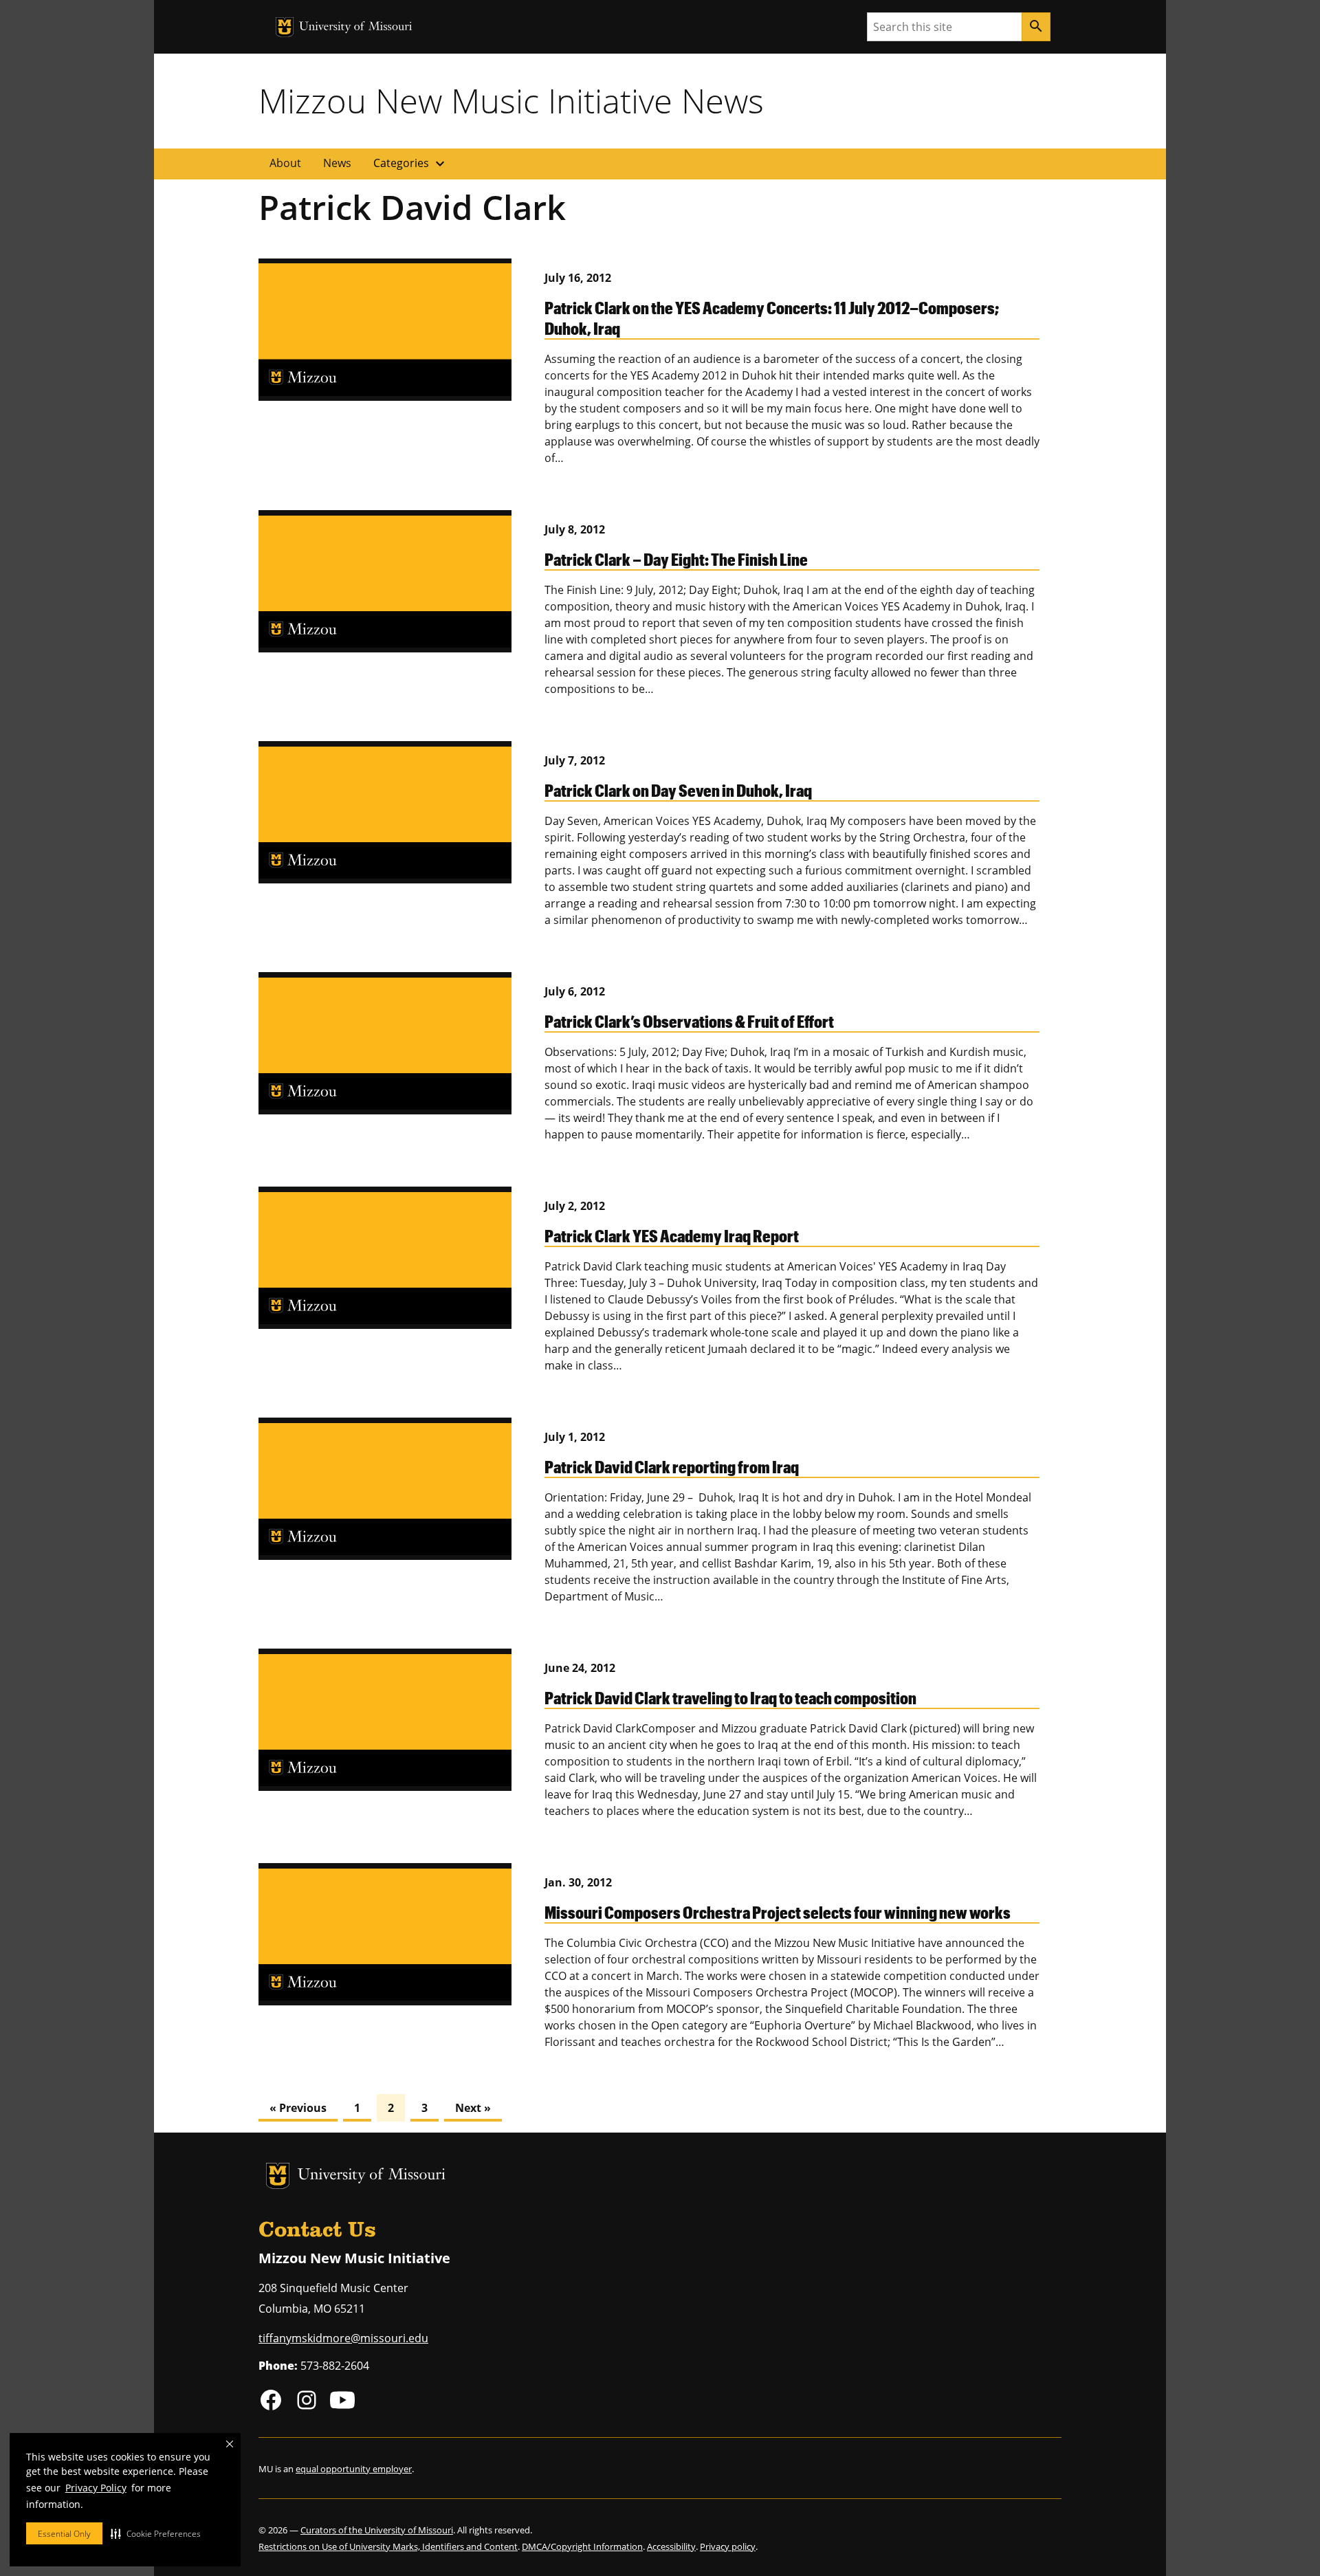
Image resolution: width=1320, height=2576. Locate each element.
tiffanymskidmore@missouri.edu (343, 2338)
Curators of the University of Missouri (377, 2530)
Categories (411, 164)
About (285, 163)
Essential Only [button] (64, 2534)
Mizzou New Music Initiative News (511, 100)
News (337, 163)
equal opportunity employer (354, 2469)
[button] (156, 2533)
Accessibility (671, 2546)
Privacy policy (728, 2546)
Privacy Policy (96, 2488)
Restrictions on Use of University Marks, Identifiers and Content (388, 2546)
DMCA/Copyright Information (582, 2546)
